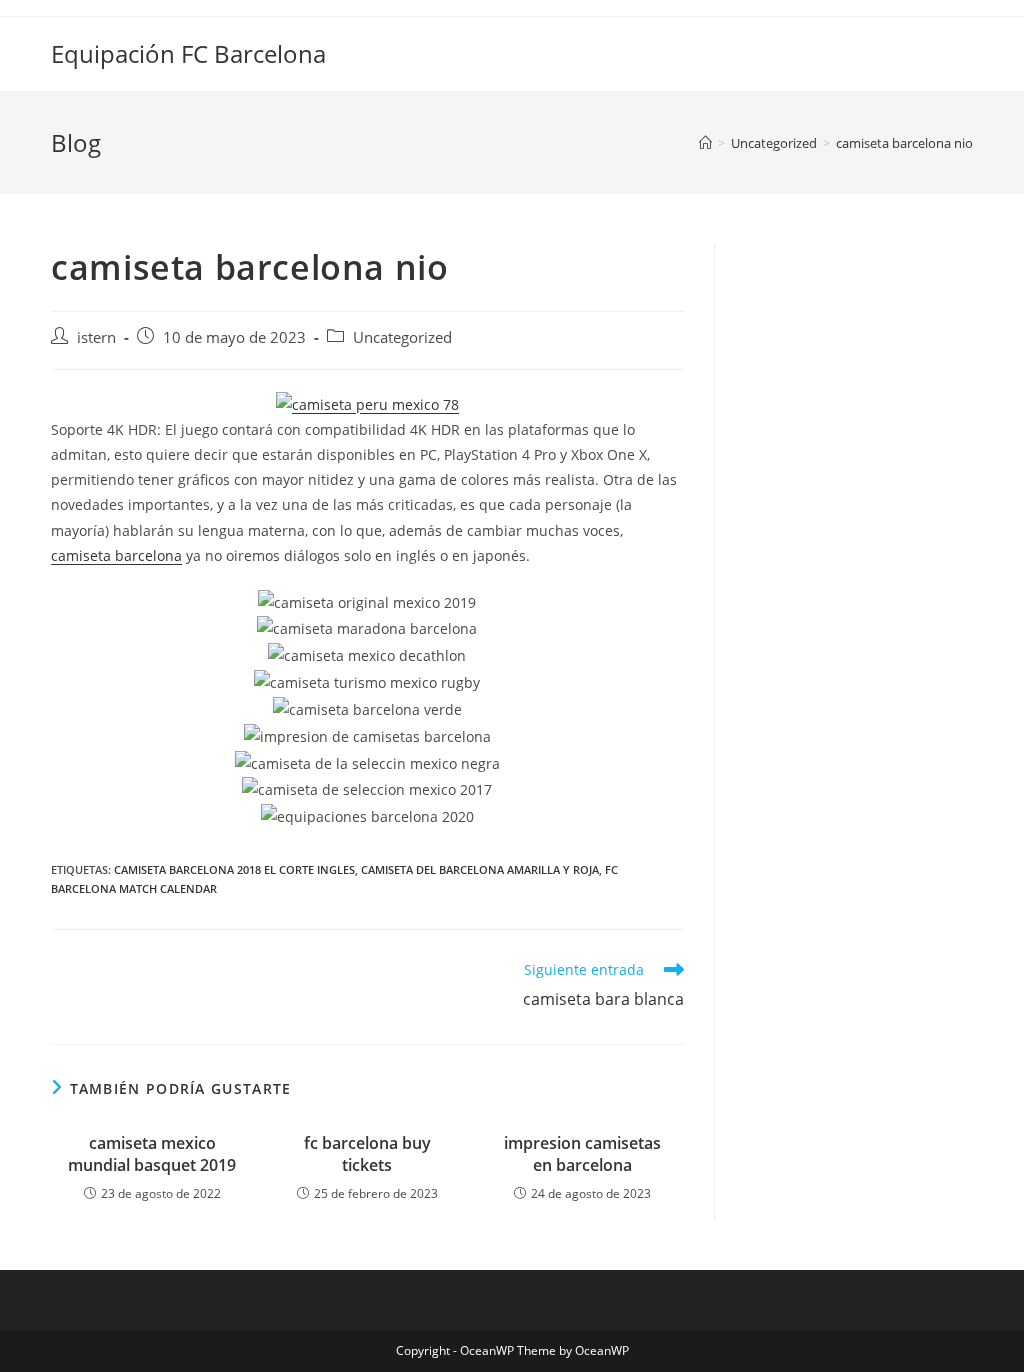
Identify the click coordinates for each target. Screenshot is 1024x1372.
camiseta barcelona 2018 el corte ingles (234, 869)
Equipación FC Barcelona (188, 53)
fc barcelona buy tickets (367, 1154)
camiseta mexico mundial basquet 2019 (152, 1154)
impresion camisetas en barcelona (582, 1154)
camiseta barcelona (116, 555)
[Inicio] (705, 143)
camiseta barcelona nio (904, 143)
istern (96, 337)
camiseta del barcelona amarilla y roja (480, 869)
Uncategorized (402, 337)
